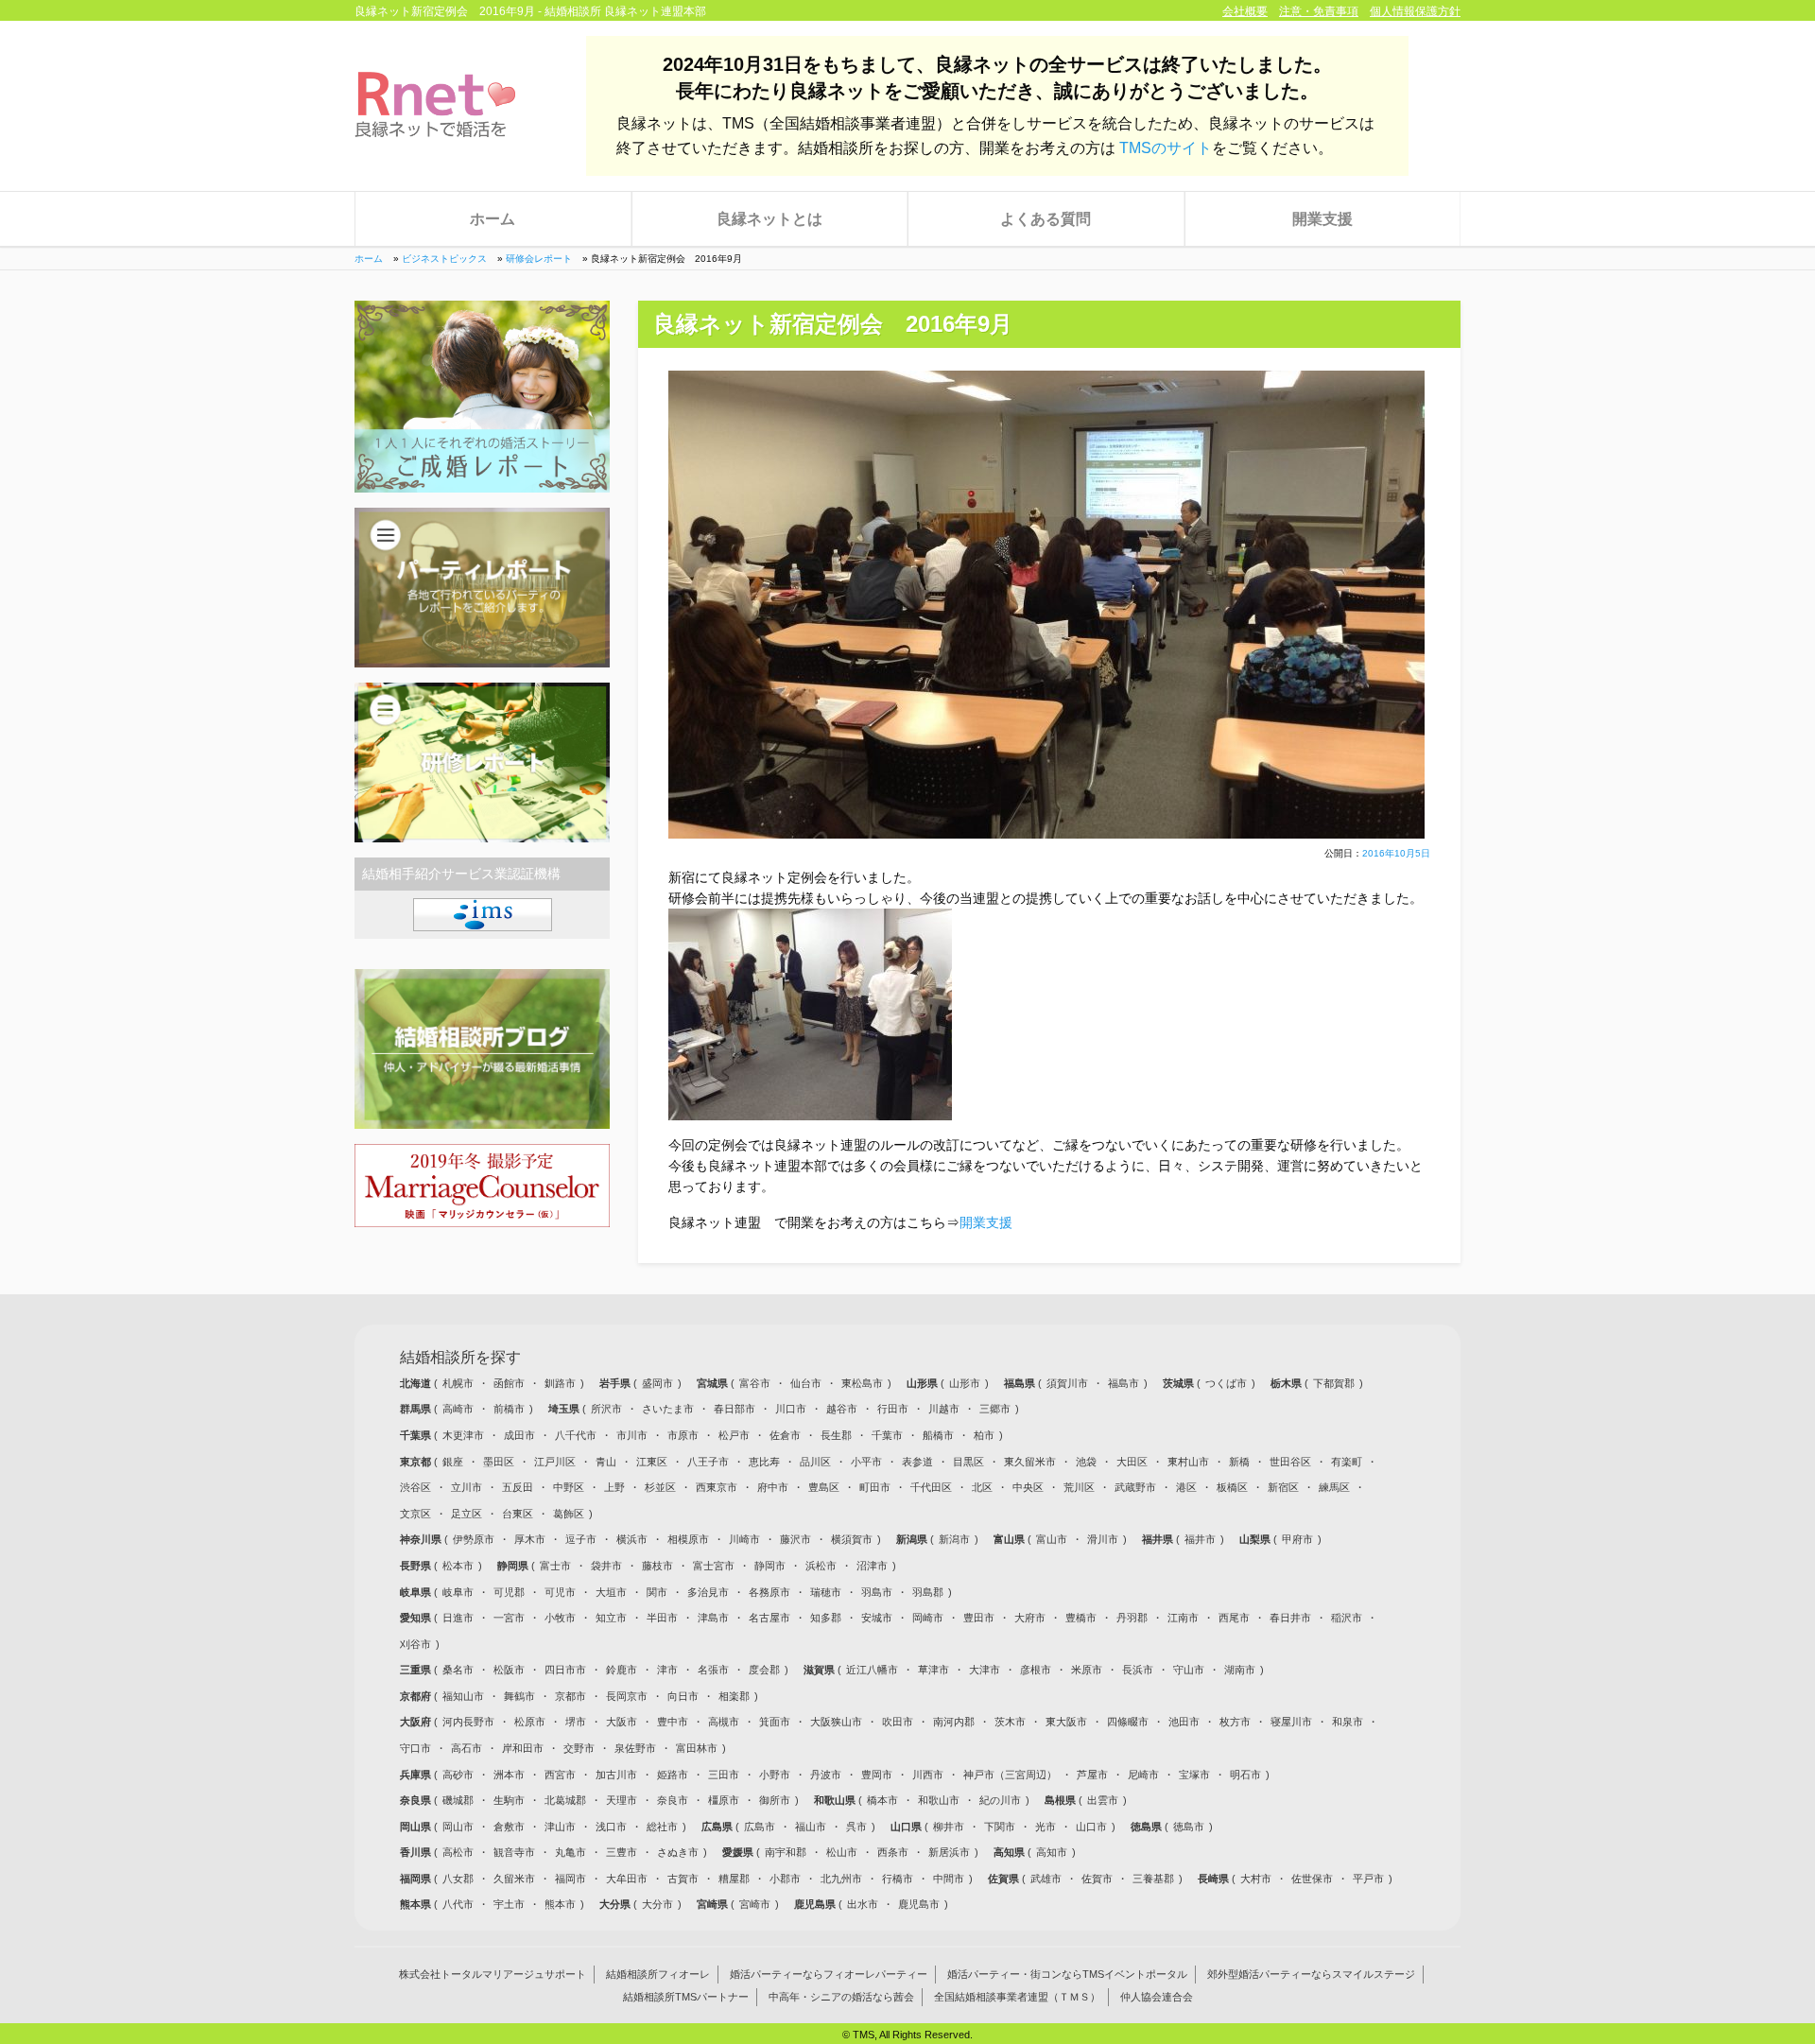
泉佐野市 (635, 1748)
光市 (1046, 1827)
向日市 (683, 1696)
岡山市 (458, 1827)
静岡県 (514, 1566)
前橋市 (509, 1409)
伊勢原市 (474, 1539)
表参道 (917, 1462)
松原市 (530, 1722)
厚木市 (530, 1539)
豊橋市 (1081, 1618)
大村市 (1256, 1879)
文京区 (415, 1514)
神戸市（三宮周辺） (1010, 1775)
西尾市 (1234, 1618)
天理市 (622, 1800)
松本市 (458, 1566)
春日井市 (1290, 1618)
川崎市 (744, 1539)
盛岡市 (657, 1383)
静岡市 (770, 1566)
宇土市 (509, 1904)
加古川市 (616, 1775)
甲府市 (1297, 1539)
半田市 (662, 1618)
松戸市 (734, 1435)
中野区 (569, 1487)
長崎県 (1215, 1879)
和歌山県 (836, 1800)
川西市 (928, 1775)
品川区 (815, 1462)
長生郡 (836, 1435)
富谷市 (755, 1383)
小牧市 (560, 1618)
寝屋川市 (1291, 1722)
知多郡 (826, 1618)
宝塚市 (1194, 1775)
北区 (982, 1487)
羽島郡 (928, 1592)
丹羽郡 (1132, 1618)
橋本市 (882, 1800)
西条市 (893, 1852)
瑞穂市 (826, 1592)
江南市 (1183, 1618)
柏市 (984, 1435)
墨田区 (499, 1462)
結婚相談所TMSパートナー (686, 1998)
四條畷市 (1128, 1722)
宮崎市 (755, 1904)
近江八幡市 (872, 1670)
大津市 (985, 1670)
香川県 (417, 1852)
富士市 (555, 1566)
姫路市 (673, 1775)
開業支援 (1322, 219)
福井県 (1159, 1539)
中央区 (1028, 1487)
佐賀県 (1005, 1879)
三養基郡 (1153, 1879)
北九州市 (841, 1879)
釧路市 (560, 1383)
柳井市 (949, 1827)
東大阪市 (1066, 1722)
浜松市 (821, 1566)
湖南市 (1240, 1670)
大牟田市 (627, 1879)
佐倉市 (785, 1435)
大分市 (657, 1904)
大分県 (616, 1904)
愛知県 (417, 1618)
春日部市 (735, 1409)
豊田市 (979, 1618)
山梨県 (1256, 1539)
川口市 (791, 1409)
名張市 (713, 1670)
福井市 (1200, 1539)
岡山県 (417, 1827)
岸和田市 (523, 1748)
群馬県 (417, 1409)
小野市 (775, 1775)
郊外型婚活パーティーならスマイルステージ (1311, 1975)
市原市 (683, 1435)
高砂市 (458, 1775)
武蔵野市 (1135, 1487)
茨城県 (1180, 1383)
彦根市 (1036, 1670)
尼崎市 (1143, 1775)
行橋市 (898, 1879)
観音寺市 (514, 1852)
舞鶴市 (519, 1696)
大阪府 (417, 1722)
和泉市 (1348, 1722)
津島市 (713, 1618)
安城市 (877, 1618)
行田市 (893, 1409)
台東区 (518, 1514)
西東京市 (717, 1487)
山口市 (1091, 1827)
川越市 (944, 1409)
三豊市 (622, 1852)
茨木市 (1010, 1722)
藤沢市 (795, 1539)
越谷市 (842, 1409)
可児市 (560, 1592)
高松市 (458, 1852)
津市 (667, 1670)
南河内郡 (954, 1722)
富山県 (1011, 1539)
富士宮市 (714, 1566)
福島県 (1021, 1383)
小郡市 (785, 1879)
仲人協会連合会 (1157, 1998)
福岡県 (417, 1879)
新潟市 (954, 1539)
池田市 (1184, 1722)
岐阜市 (458, 1592)
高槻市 (724, 1722)
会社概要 (1245, 11)
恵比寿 (764, 1462)
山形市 (965, 1383)
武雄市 (1046, 1879)
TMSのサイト (1166, 148)
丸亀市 (570, 1852)
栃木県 (1288, 1383)
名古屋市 (769, 1618)
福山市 (811, 1827)
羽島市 (877, 1592)
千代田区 (931, 1487)
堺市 (576, 1722)
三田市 (724, 1775)
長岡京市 (627, 1696)
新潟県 (913, 1539)
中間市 (949, 1879)
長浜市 (1138, 1670)
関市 (657, 1592)
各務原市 (769, 1592)
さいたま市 (668, 1409)
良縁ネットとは (769, 219)
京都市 (570, 1696)
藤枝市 (657, 1566)
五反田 (518, 1487)
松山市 (842, 1852)
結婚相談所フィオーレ (658, 1975)
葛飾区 (569, 1514)
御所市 (775, 1800)
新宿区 (1283, 1487)
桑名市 (458, 1670)
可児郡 (509, 1592)
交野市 (579, 1748)
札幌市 (458, 1383)
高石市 (467, 1748)
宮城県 (714, 1383)
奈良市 (673, 1800)
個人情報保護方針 (1415, 11)
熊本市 (560, 1904)
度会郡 (764, 1670)
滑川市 (1103, 1539)
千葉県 (417, 1435)
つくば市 (1226, 1383)
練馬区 (1334, 1487)
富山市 (1052, 1539)
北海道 (417, 1383)
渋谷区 (415, 1487)
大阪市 (622, 1722)
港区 (1186, 1487)
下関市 (1000, 1827)
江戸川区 (555, 1462)
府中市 (773, 1487)
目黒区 (968, 1462)
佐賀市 (1097, 1879)
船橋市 (938, 1435)
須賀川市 (1067, 1383)
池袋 (1086, 1462)
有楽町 (1347, 1462)
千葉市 (887, 1435)
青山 (606, 1462)
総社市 (662, 1827)
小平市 (866, 1462)
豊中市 (673, 1722)
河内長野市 (468, 1722)
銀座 (453, 1462)
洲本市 (509, 1775)
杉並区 (660, 1487)
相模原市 (688, 1539)
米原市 (1087, 1670)
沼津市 (872, 1566)
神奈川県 (422, 1539)
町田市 (875, 1487)
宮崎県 (714, 1904)
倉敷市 (509, 1827)
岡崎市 (928, 1618)
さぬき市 (678, 1852)
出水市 (863, 1904)
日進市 (458, 1618)
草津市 (933, 1670)
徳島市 (1189, 1827)
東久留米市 (1030, 1462)
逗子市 (581, 1539)
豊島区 (824, 1487)
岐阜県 (417, 1592)
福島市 (1124, 1383)
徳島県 (1148, 1827)
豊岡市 (877, 1775)
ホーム (493, 219)
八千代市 (576, 1435)
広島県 (718, 1827)
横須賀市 (852, 1539)
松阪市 (509, 1670)
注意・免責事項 (1319, 11)
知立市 (611, 1618)
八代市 (458, 1904)
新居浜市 (949, 1852)
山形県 (924, 1383)
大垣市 (611, 1592)
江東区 (652, 1462)
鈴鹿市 (622, 1670)
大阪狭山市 (836, 1722)
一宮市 (509, 1618)
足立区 (467, 1514)
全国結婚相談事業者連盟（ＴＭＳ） (1017, 1998)
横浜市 (632, 1539)
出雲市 (1103, 1800)
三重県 (417, 1670)
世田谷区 (1290, 1462)
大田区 (1132, 1462)
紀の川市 (1000, 1800)
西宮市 (560, 1775)
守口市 (415, 1748)
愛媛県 (739, 1852)
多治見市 (708, 1592)
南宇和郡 (786, 1852)
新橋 (1239, 1462)
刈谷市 (415, 1644)
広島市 (760, 1827)
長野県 (417, 1566)
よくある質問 (1046, 219)
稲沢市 (1347, 1618)
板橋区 (1232, 1487)
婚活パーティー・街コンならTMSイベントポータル (1067, 1975)
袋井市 (606, 1566)
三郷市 (995, 1409)
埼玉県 (565, 1409)
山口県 (907, 1827)
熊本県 (417, 1904)
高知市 (1052, 1852)
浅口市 (611, 1827)
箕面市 (775, 1722)
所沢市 (606, 1409)
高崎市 (458, 1409)
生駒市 (509, 1800)
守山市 (1189, 1670)
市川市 (632, 1435)
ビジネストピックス (444, 259)
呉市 (856, 1827)
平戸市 (1368, 1879)
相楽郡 (734, 1696)
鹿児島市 (919, 1904)
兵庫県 (417, 1775)
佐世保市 (1312, 1879)
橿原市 (724, 1800)
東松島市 (862, 1383)
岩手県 (616, 1383)
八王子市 (708, 1462)
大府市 (1030, 1618)
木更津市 (463, 1435)
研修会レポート (539, 259)
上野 (614, 1487)
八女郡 (458, 1879)
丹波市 (826, 1775)
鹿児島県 (816, 1904)
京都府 (417, 1696)
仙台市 (806, 1383)
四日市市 (565, 1670)
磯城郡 (458, 1800)
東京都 (417, 1462)
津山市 (560, 1827)
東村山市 (1188, 1462)
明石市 (1245, 1775)
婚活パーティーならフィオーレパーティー (829, 1975)
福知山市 (463, 1696)
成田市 (519, 1435)
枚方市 (1235, 1722)
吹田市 (898, 1722)
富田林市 (697, 1748)
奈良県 (417, 1800)
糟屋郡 (734, 1879)
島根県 (1062, 1800)
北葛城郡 (565, 1800)
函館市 (509, 1383)
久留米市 (514, 1879)
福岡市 (570, 1879)
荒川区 (1079, 1487)
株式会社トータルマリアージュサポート (493, 1975)
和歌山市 (939, 1800)
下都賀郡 (1334, 1383)
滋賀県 (821, 1670)
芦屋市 (1092, 1775)
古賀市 (683, 1879)
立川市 (467, 1487)
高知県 (1011, 1852)
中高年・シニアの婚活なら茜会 (841, 1998)
